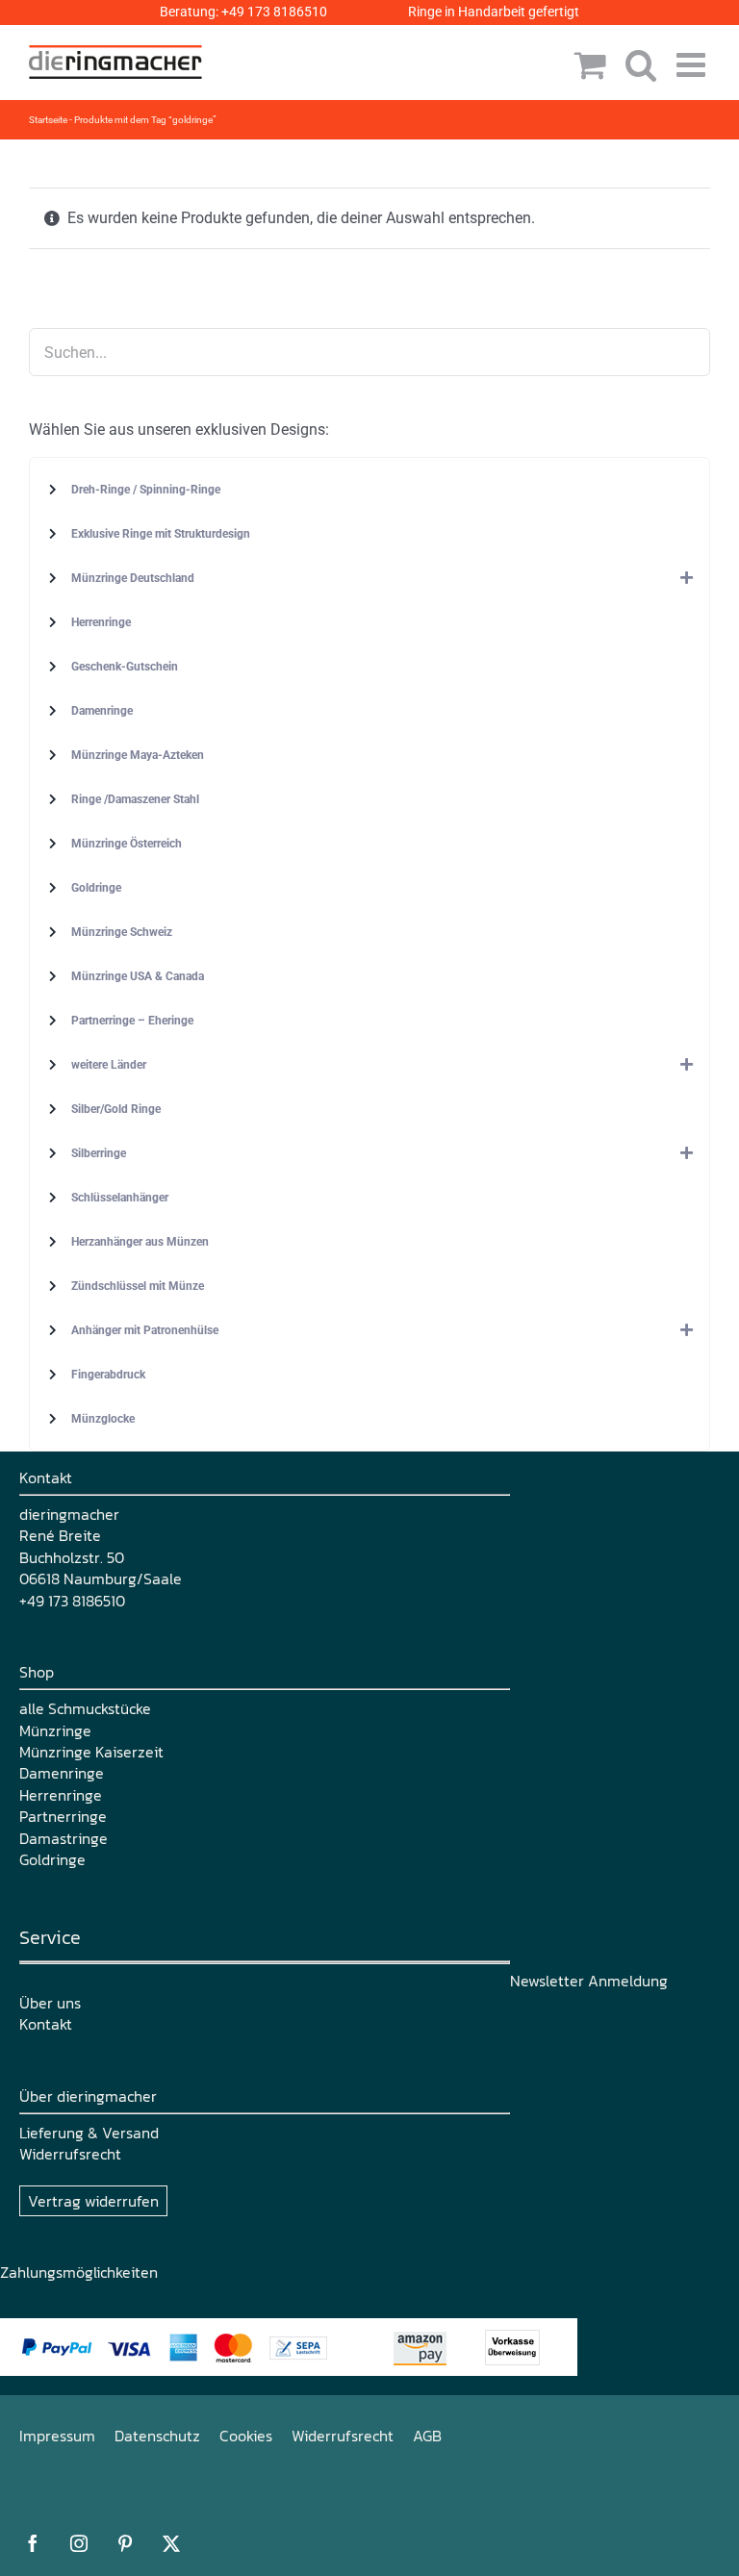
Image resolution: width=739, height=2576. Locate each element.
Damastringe (64, 1838)
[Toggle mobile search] (641, 64)
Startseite (48, 120)
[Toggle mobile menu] (693, 64)
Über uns (50, 2003)
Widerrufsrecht (70, 2154)
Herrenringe (61, 1795)
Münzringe (55, 1730)
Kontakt (46, 2024)
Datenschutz (157, 2436)
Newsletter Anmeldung (589, 1981)
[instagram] (79, 2543)
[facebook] (33, 2543)
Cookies (246, 2436)
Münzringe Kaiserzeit (91, 1752)
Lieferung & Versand (89, 2133)
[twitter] (171, 2543)
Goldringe (52, 1859)
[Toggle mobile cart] (590, 64)
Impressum (57, 2436)
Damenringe (62, 1773)
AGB (427, 2436)
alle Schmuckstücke (85, 1708)
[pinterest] (125, 2543)
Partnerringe (63, 1816)
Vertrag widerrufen (93, 2201)
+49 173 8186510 (274, 12)
